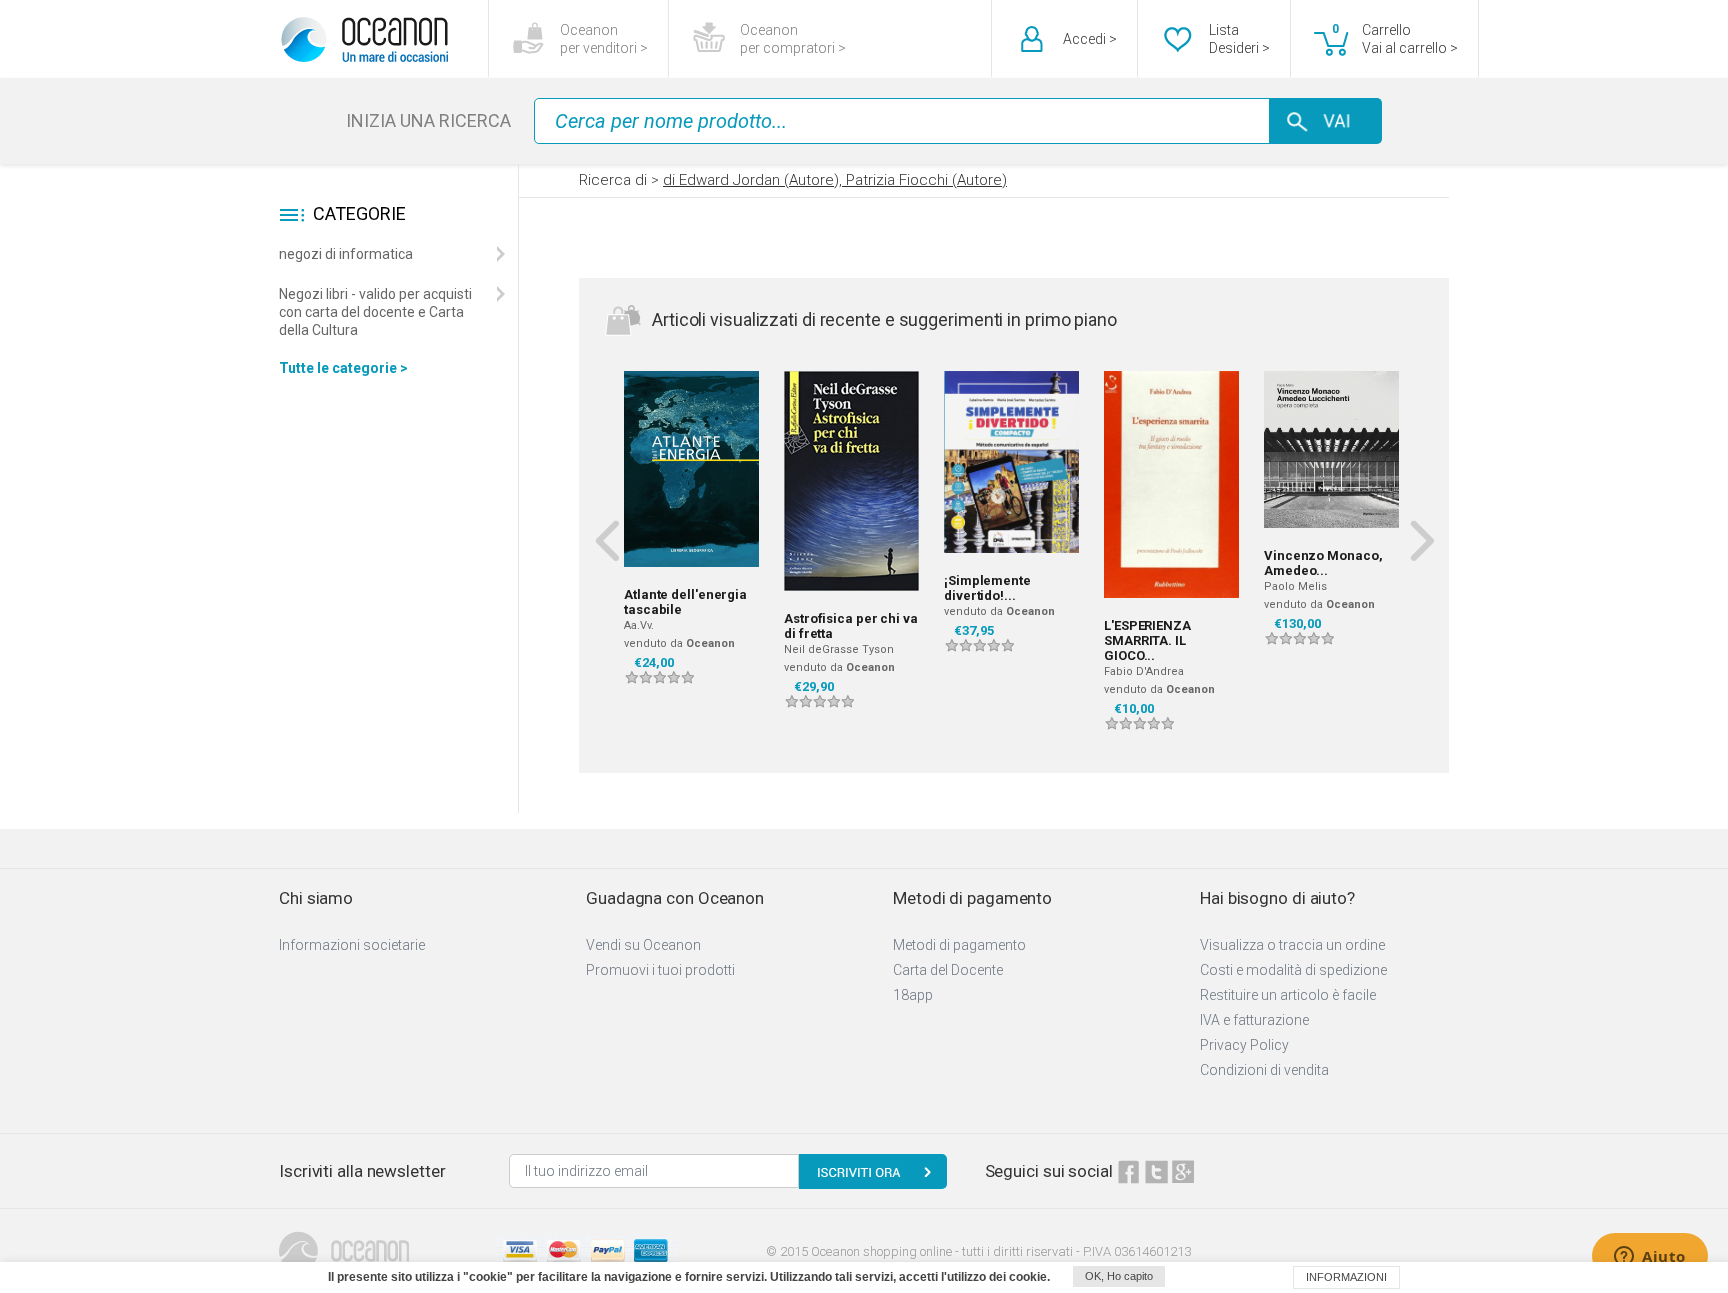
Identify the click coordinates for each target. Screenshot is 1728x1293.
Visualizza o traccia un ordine (1292, 945)
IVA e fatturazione (1254, 1020)
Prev (606, 540)
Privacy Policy (1244, 1045)
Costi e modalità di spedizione (1293, 970)
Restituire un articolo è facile (1288, 995)
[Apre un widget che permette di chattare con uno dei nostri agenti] (1650, 1258)
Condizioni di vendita (1264, 1070)
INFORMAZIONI (1346, 1277)
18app (913, 995)
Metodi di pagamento (959, 945)
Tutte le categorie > (343, 368)
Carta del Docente (948, 970)
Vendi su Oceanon (643, 945)
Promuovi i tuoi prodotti (660, 970)
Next (1421, 540)
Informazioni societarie (352, 945)
